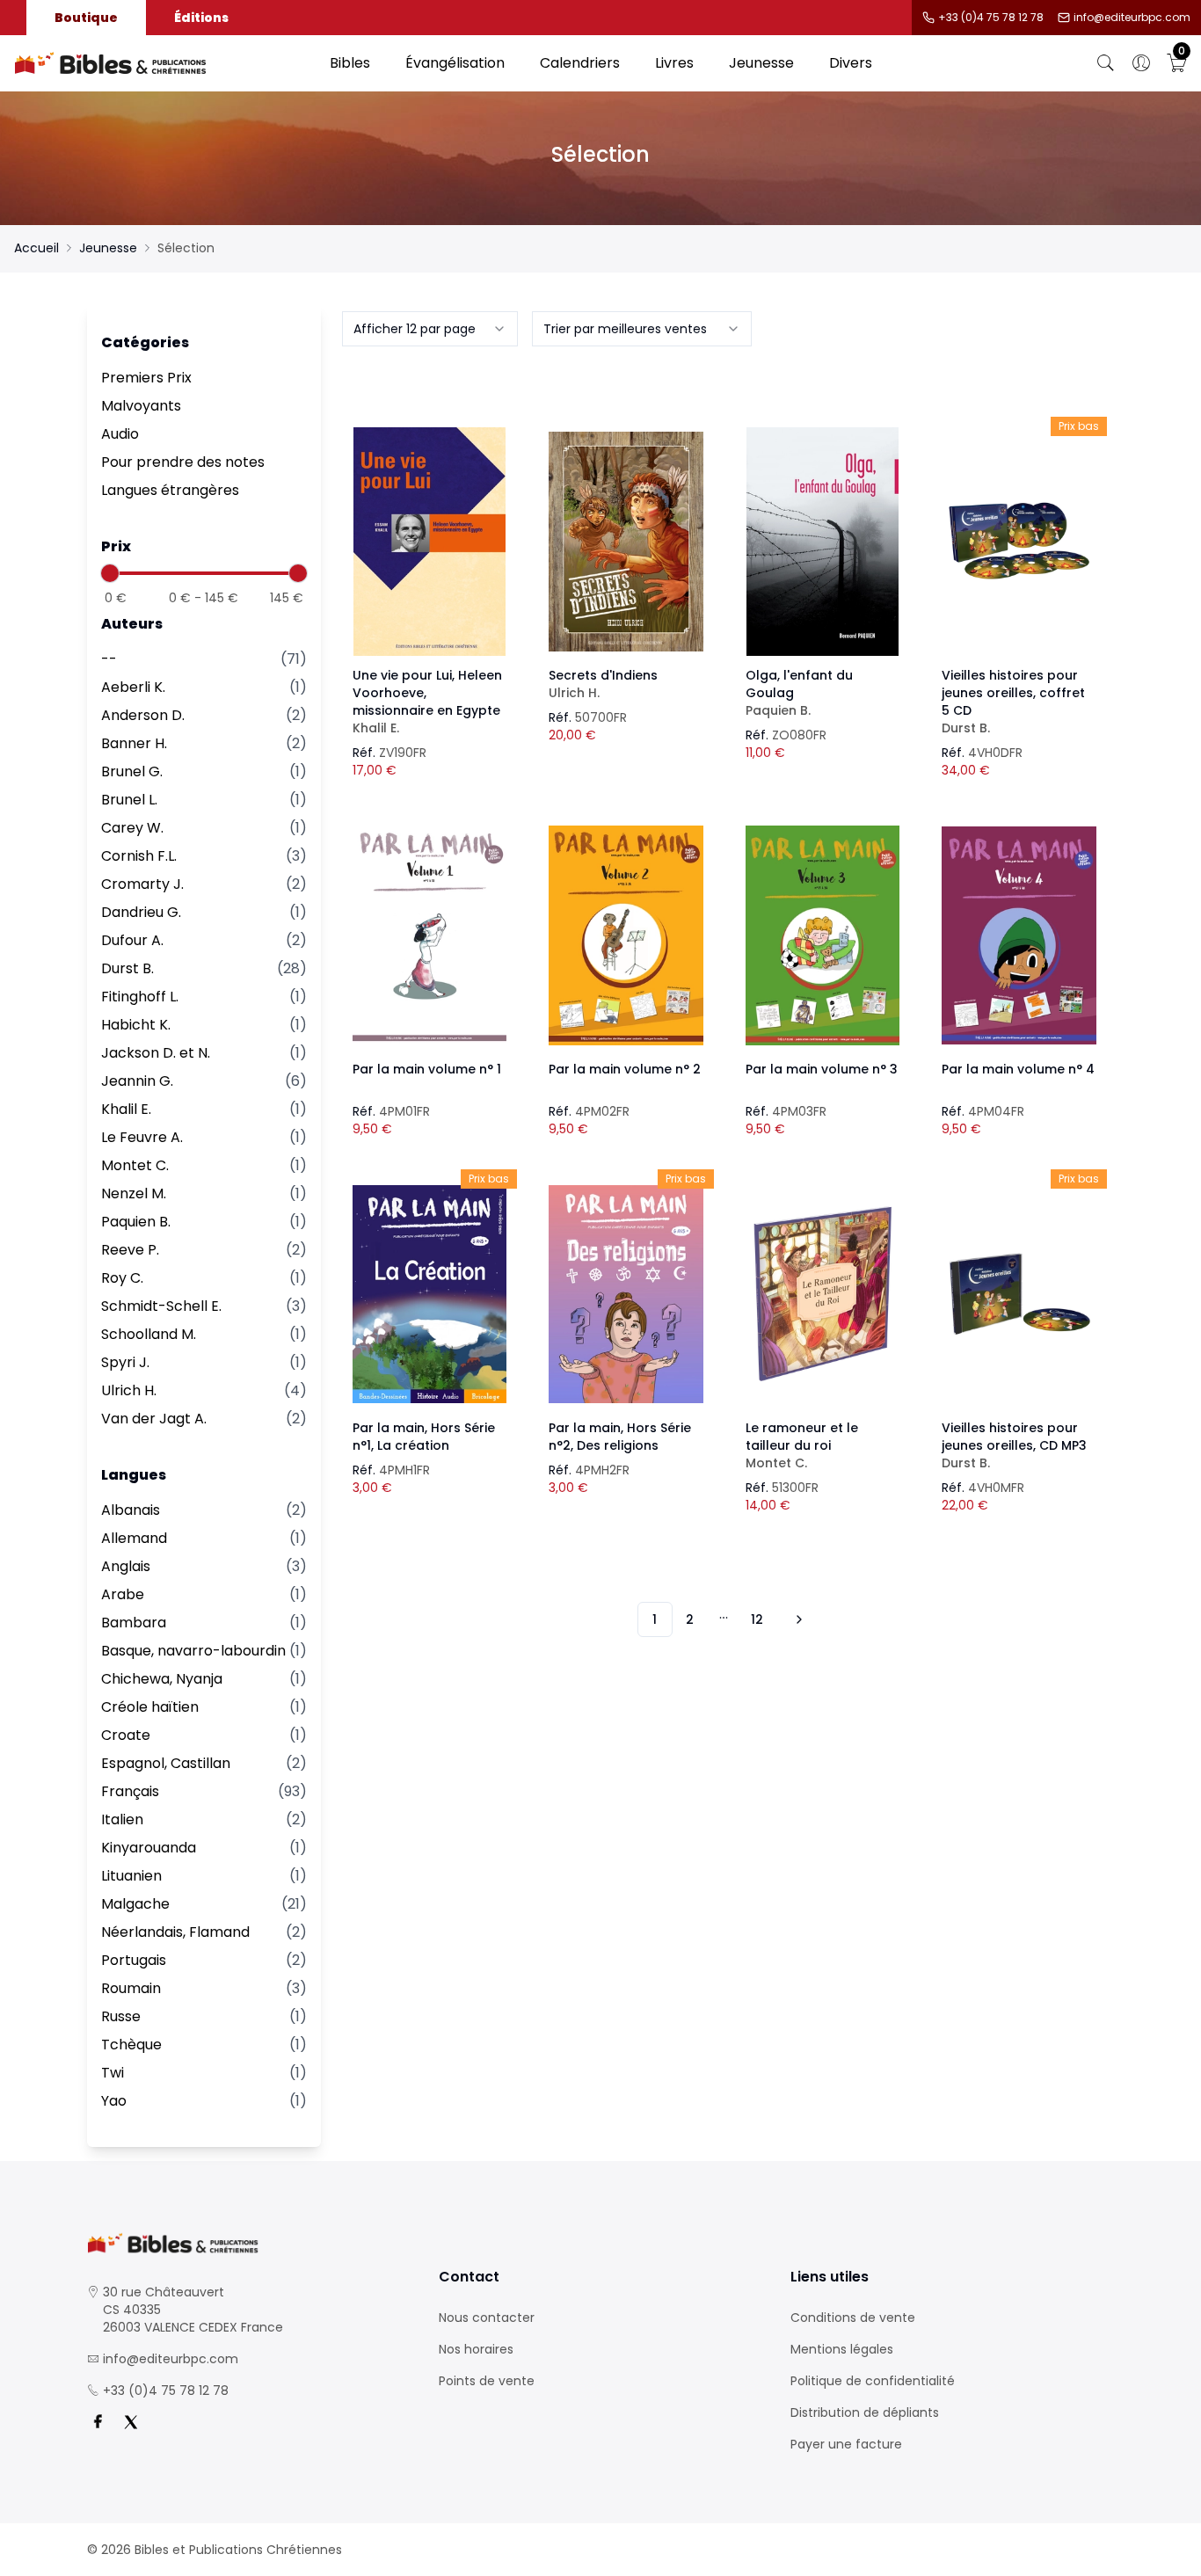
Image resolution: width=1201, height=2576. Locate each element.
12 (757, 1619)
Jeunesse (761, 63)
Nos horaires (476, 2349)
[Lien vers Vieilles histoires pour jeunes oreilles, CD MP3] (1019, 1294)
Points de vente (487, 2381)
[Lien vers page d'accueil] (163, 63)
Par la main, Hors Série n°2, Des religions (620, 1437)
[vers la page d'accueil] (249, 2243)
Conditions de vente (853, 2318)
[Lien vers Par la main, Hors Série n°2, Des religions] (626, 1294)
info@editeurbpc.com (1132, 18)
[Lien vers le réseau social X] (131, 2422)
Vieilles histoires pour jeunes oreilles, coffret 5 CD (1013, 702)
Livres (674, 63)
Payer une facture (846, 2444)
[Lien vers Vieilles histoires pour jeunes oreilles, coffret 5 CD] (1019, 542)
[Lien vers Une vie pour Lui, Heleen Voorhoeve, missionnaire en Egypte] (430, 542)
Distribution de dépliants (865, 2412)
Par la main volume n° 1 (427, 1069)
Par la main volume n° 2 (625, 1069)
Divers (851, 63)
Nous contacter (487, 2318)
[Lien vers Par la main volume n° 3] (823, 935)
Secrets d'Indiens (603, 684)
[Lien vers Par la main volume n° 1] (430, 935)
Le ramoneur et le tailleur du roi (802, 1445)
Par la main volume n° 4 (1018, 1069)
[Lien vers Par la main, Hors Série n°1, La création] (430, 1294)
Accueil (36, 248)
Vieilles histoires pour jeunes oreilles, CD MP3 (1014, 1445)
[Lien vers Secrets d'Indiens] (626, 542)
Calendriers (580, 63)
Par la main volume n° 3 (822, 1069)
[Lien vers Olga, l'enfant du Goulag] (823, 542)
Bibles (350, 63)
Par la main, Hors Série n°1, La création (424, 1437)
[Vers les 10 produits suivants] (797, 1619)
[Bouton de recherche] (1106, 63)
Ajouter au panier (429, 526)
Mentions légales (842, 2349)
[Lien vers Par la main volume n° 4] (1019, 935)
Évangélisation (455, 63)
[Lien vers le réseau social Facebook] (98, 2422)
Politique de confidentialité (873, 2381)
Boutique (86, 18)
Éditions (201, 18)
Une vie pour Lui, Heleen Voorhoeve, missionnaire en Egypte (427, 702)
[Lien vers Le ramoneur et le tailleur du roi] (823, 1294)
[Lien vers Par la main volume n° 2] (626, 935)
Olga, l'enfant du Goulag (799, 693)
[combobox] (430, 329)
